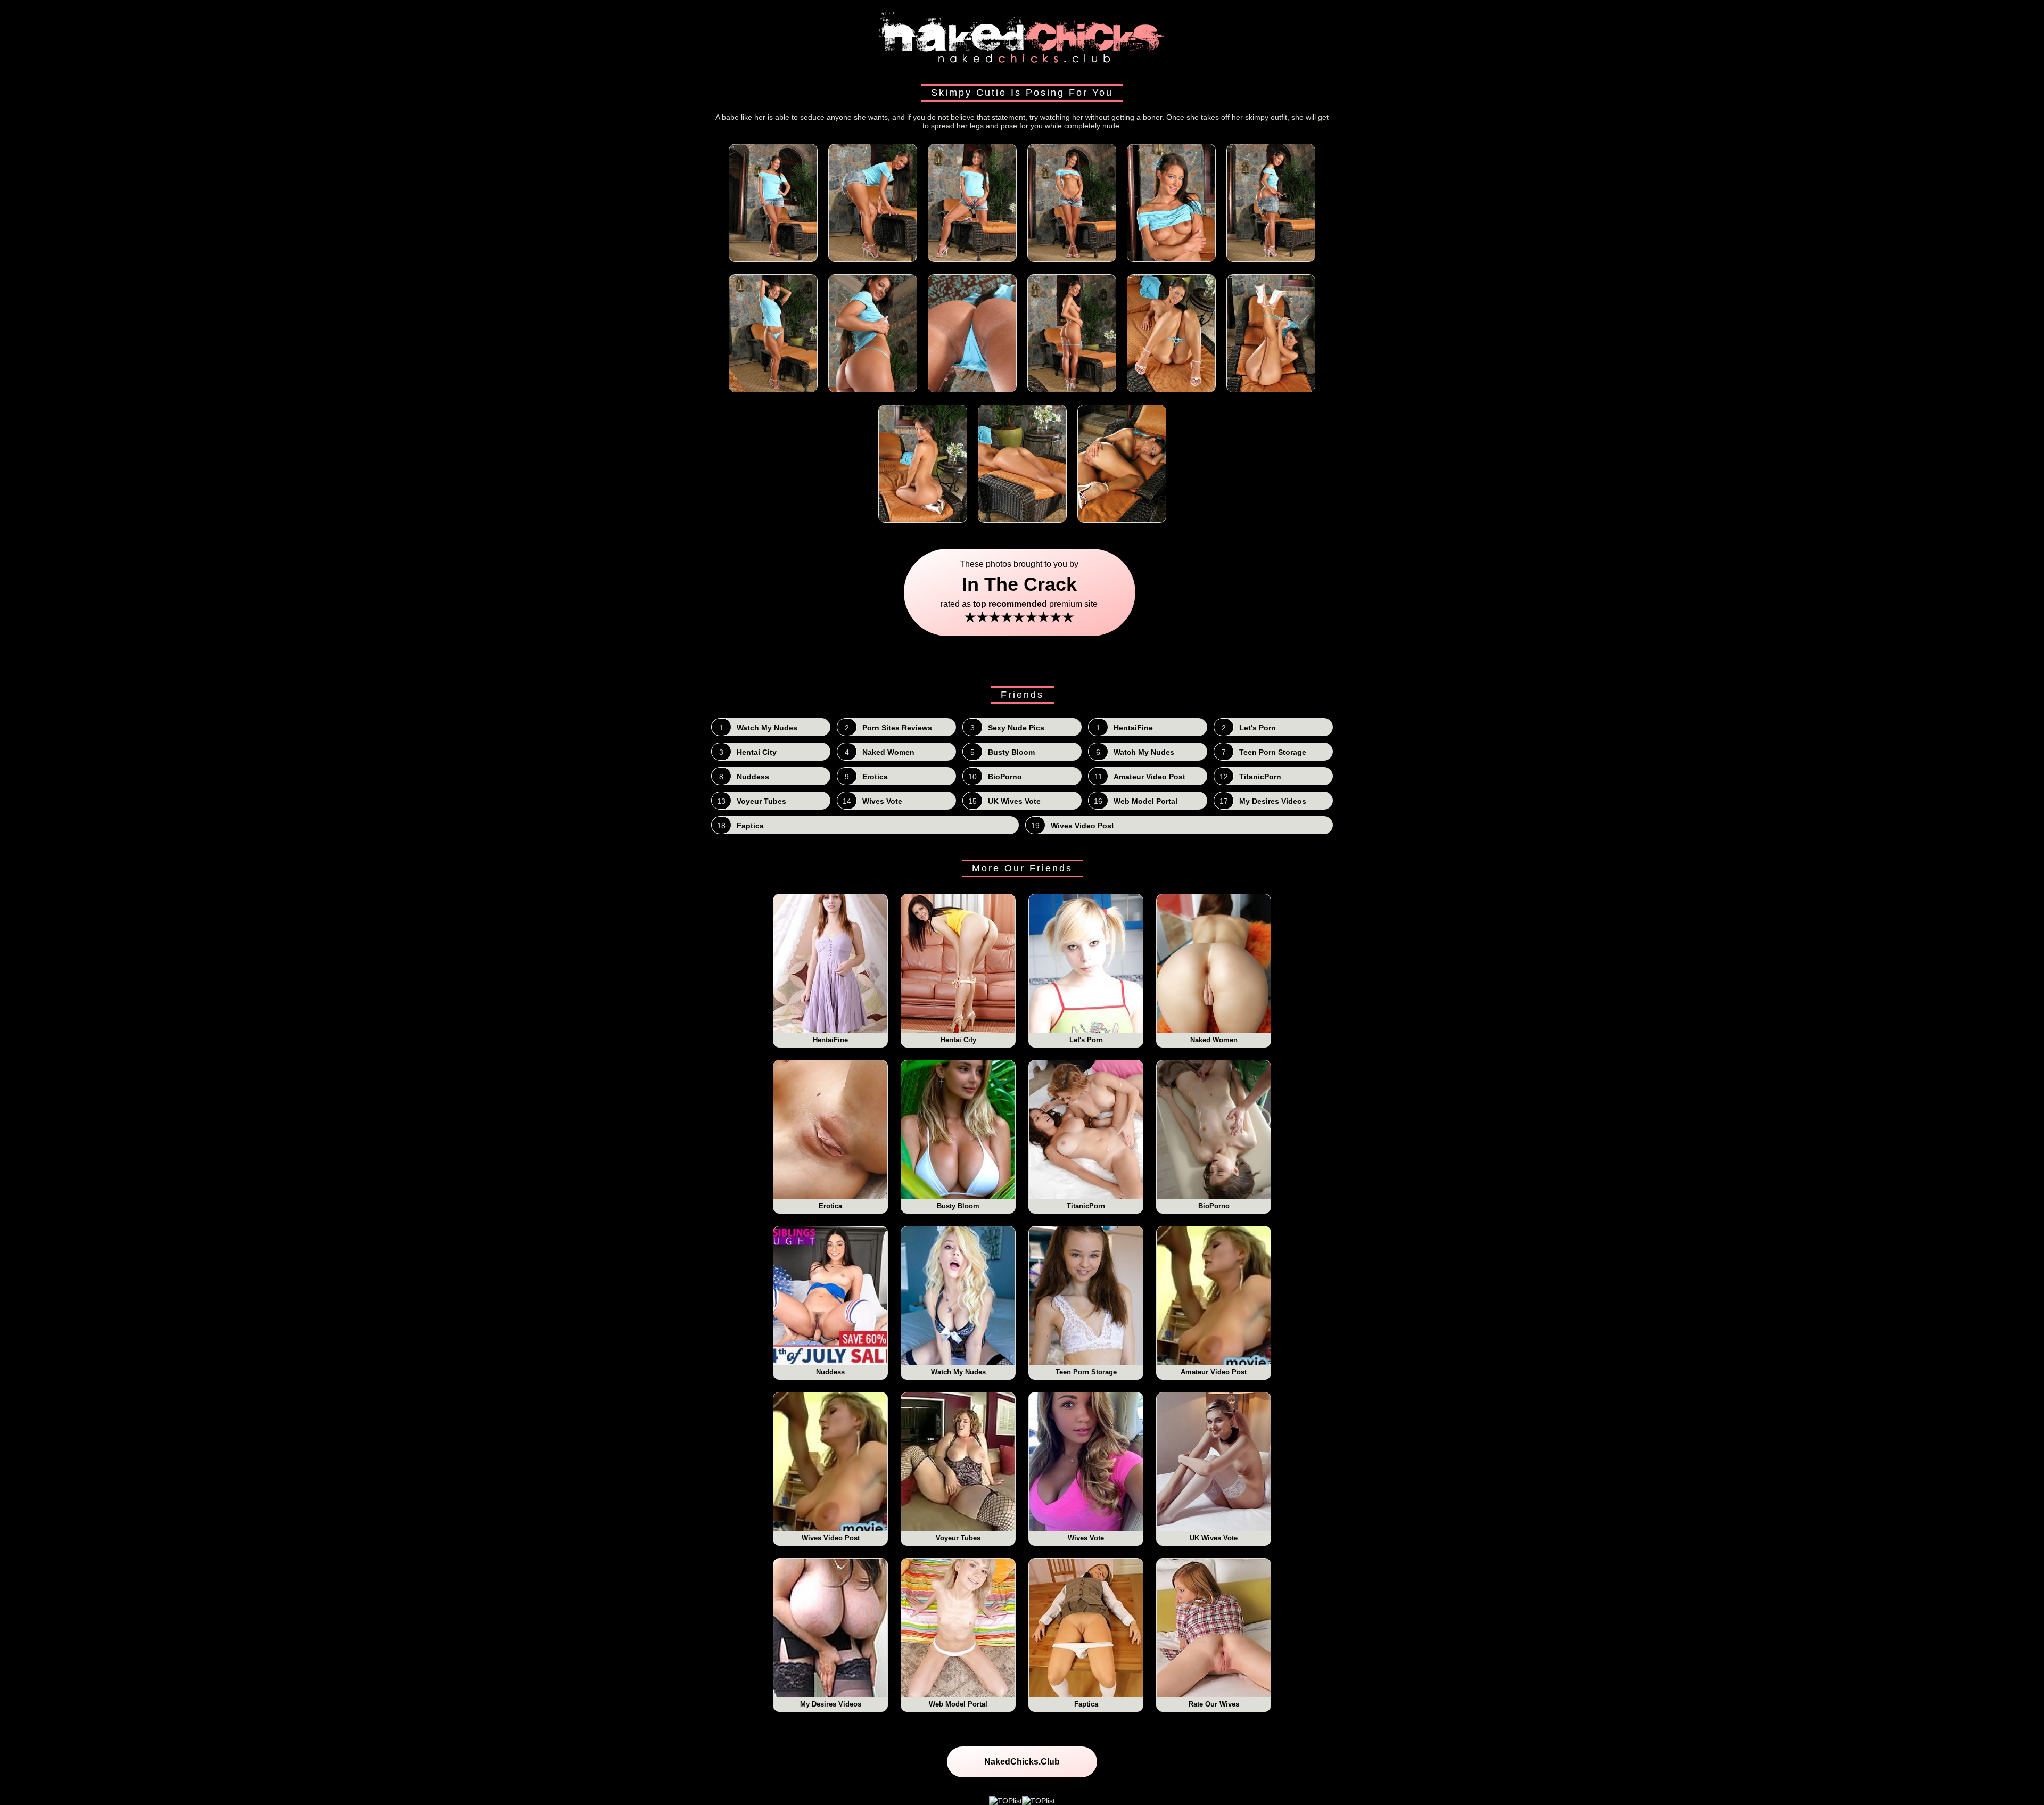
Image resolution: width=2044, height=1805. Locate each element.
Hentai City (958, 1040)
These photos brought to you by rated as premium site (1022, 592)
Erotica (830, 1206)
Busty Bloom (958, 1206)
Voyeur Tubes (958, 1538)
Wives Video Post (831, 1538)
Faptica (1086, 1704)
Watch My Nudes (958, 1372)
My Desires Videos (831, 1704)
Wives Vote (1086, 1538)
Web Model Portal (958, 1704)
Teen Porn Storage (1086, 1372)
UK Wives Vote (1214, 1538)
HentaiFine (830, 1040)
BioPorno (1214, 1206)
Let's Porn (1086, 1040)
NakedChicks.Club (1022, 1762)
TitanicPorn (1086, 1206)
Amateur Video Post (1214, 1372)
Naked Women (1214, 1040)
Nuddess (830, 1372)
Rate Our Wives (1214, 1704)
